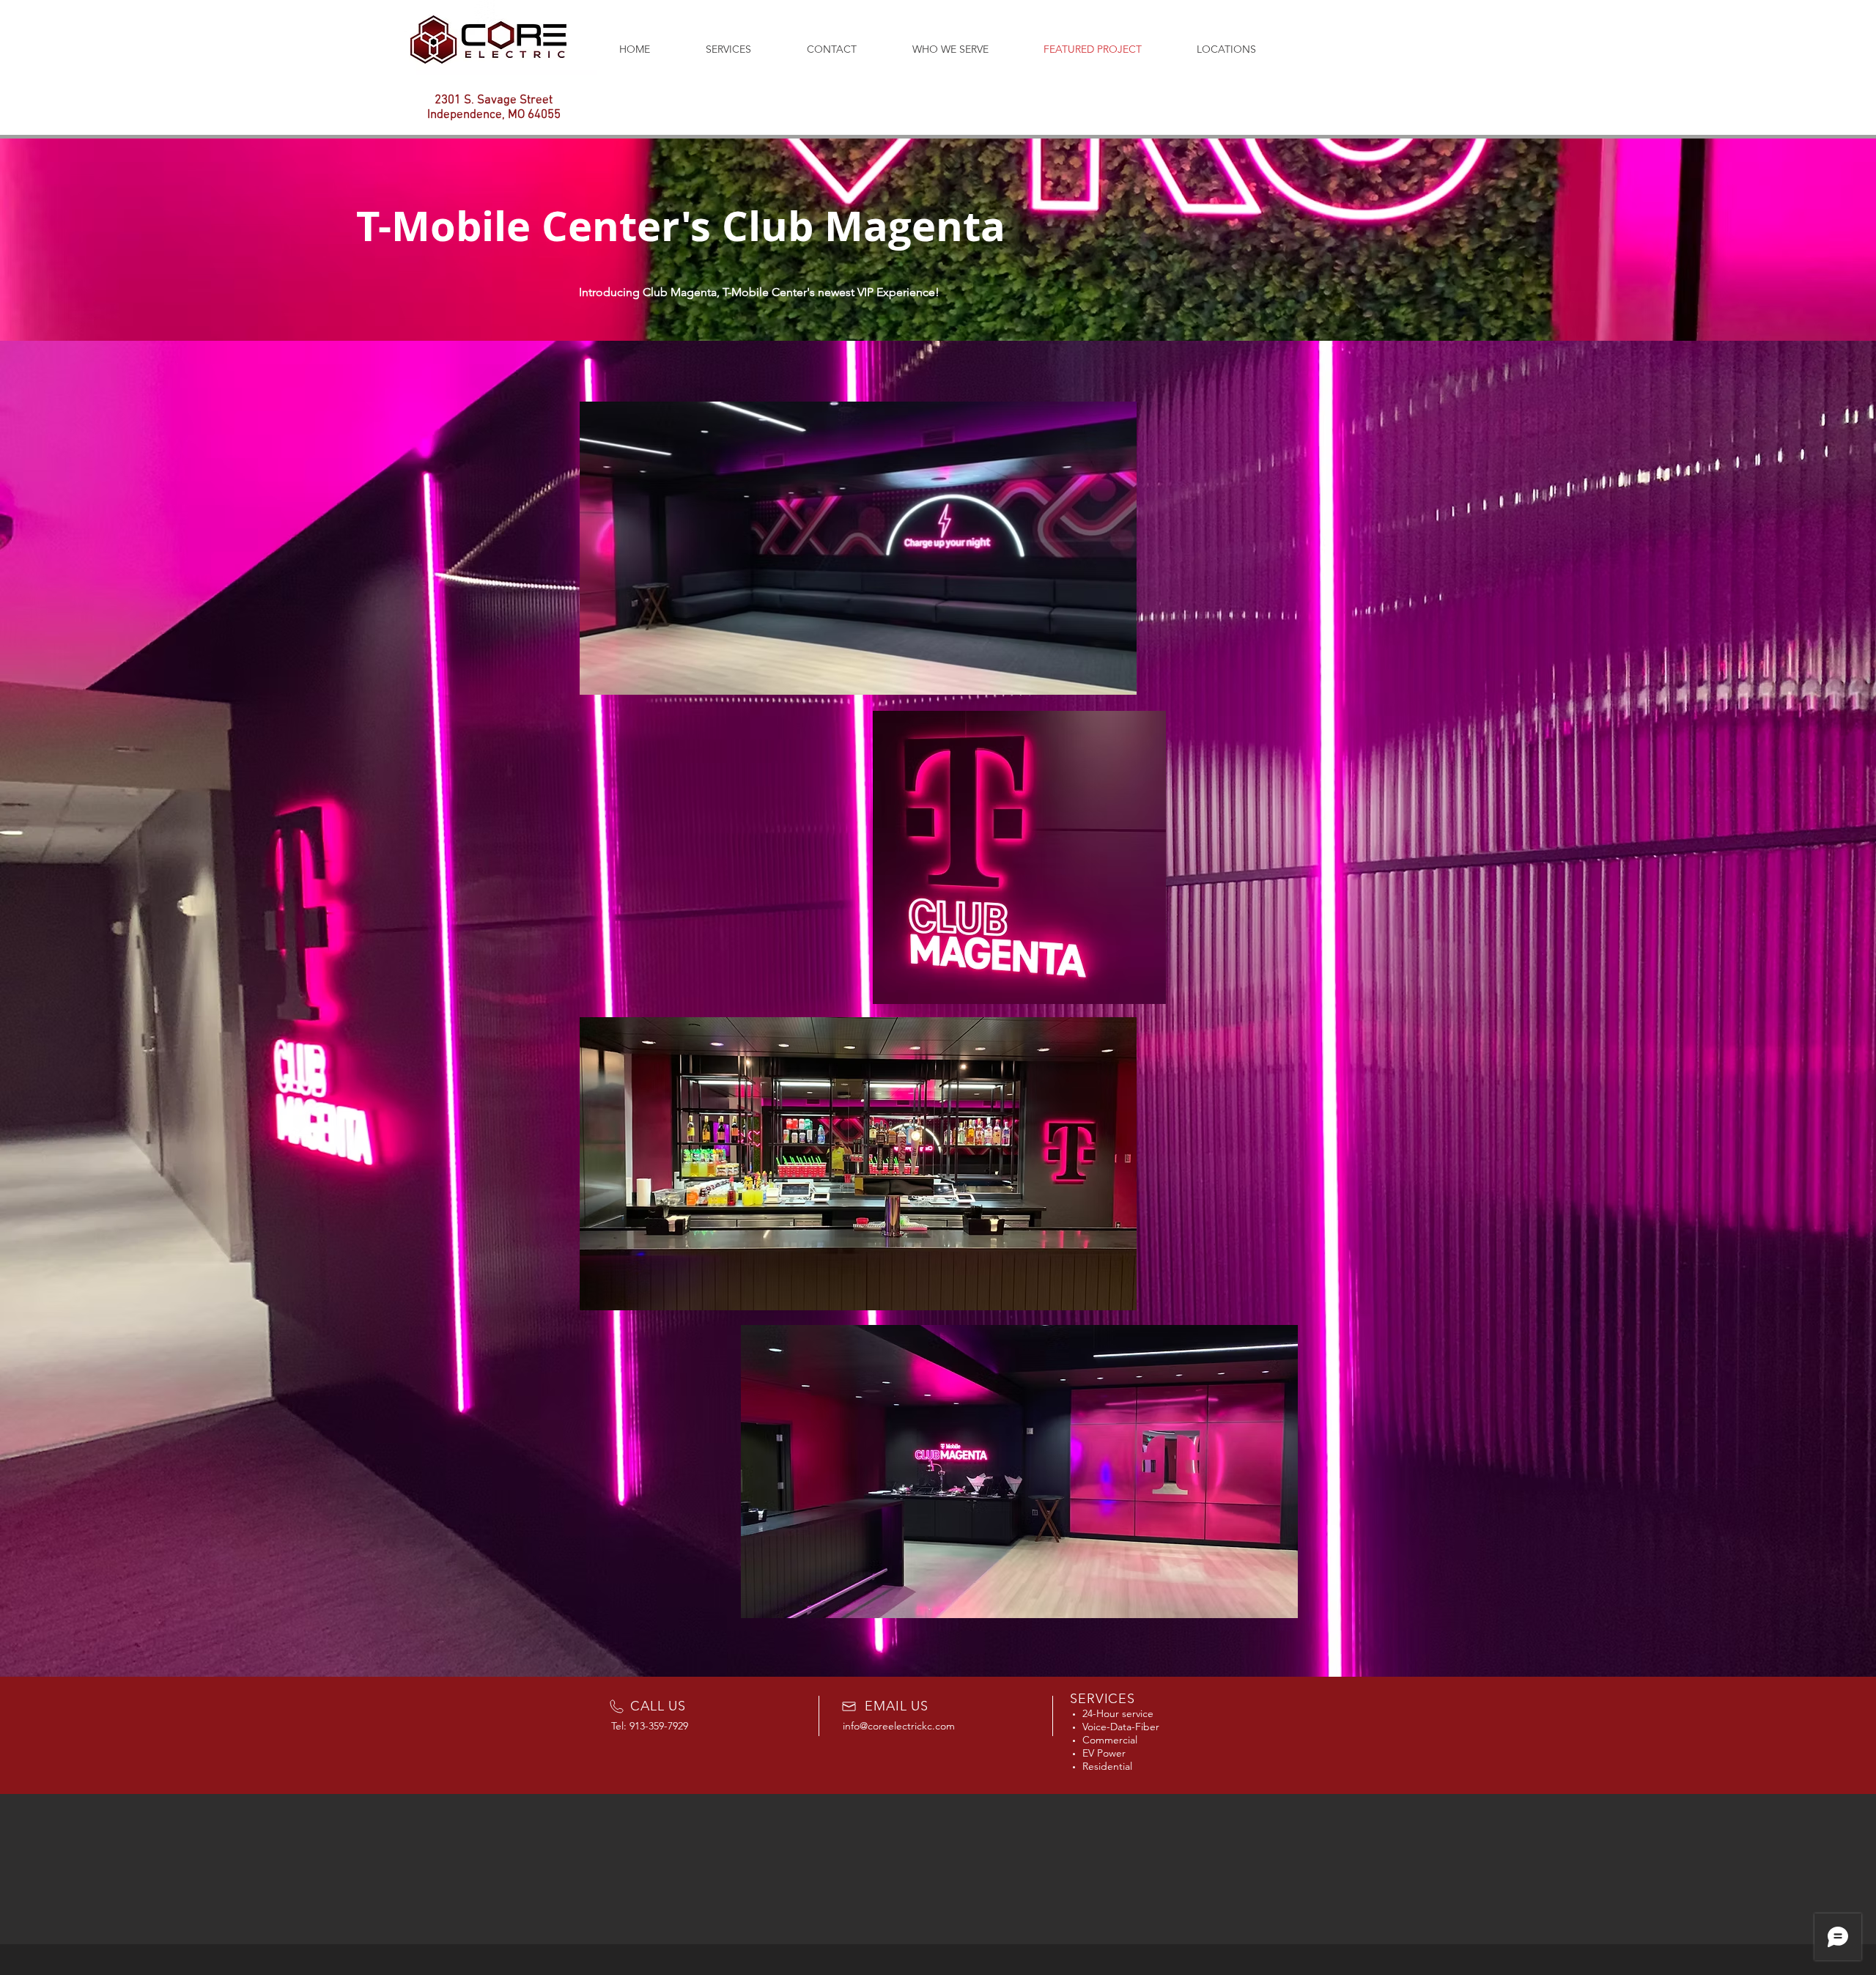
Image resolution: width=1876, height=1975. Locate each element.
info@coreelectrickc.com (899, 1726)
